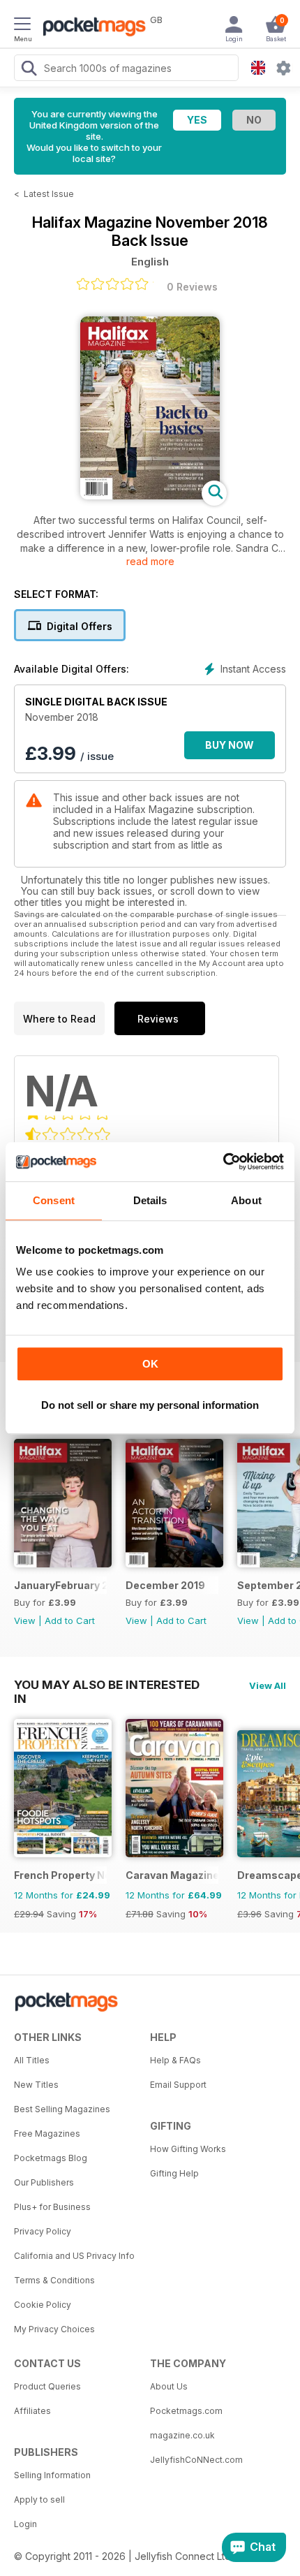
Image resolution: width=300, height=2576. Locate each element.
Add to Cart (70, 1620)
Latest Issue (49, 194)
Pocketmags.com (186, 2411)
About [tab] (246, 1200)
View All (268, 1685)
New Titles (36, 2085)
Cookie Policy (43, 2305)
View (25, 1620)
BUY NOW (230, 745)
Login (25, 2524)
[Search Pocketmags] (29, 70)
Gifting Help (174, 2173)
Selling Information (52, 2475)
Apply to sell (39, 2500)
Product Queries (47, 2386)
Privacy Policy (43, 2231)
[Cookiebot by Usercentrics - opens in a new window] (223, 1162)
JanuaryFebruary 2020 (60, 1585)
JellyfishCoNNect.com (196, 2460)
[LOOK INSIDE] (150, 496)
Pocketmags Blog (51, 2158)
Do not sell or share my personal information (150, 1405)
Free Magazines (47, 2134)
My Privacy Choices (54, 2329)
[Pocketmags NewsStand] (91, 28)
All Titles (32, 2060)
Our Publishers (44, 2182)
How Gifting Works (188, 2149)
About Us (169, 2386)
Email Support (178, 2085)
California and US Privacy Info (74, 2256)
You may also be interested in (107, 1685)
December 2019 (165, 1585)
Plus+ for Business (52, 2207)
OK (150, 1364)
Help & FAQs (175, 2060)
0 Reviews (192, 287)
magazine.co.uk (182, 2435)
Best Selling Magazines (62, 2109)
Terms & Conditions (54, 2280)
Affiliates (32, 2411)
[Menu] (22, 26)
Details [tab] (150, 1200)
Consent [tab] (54, 1200)
